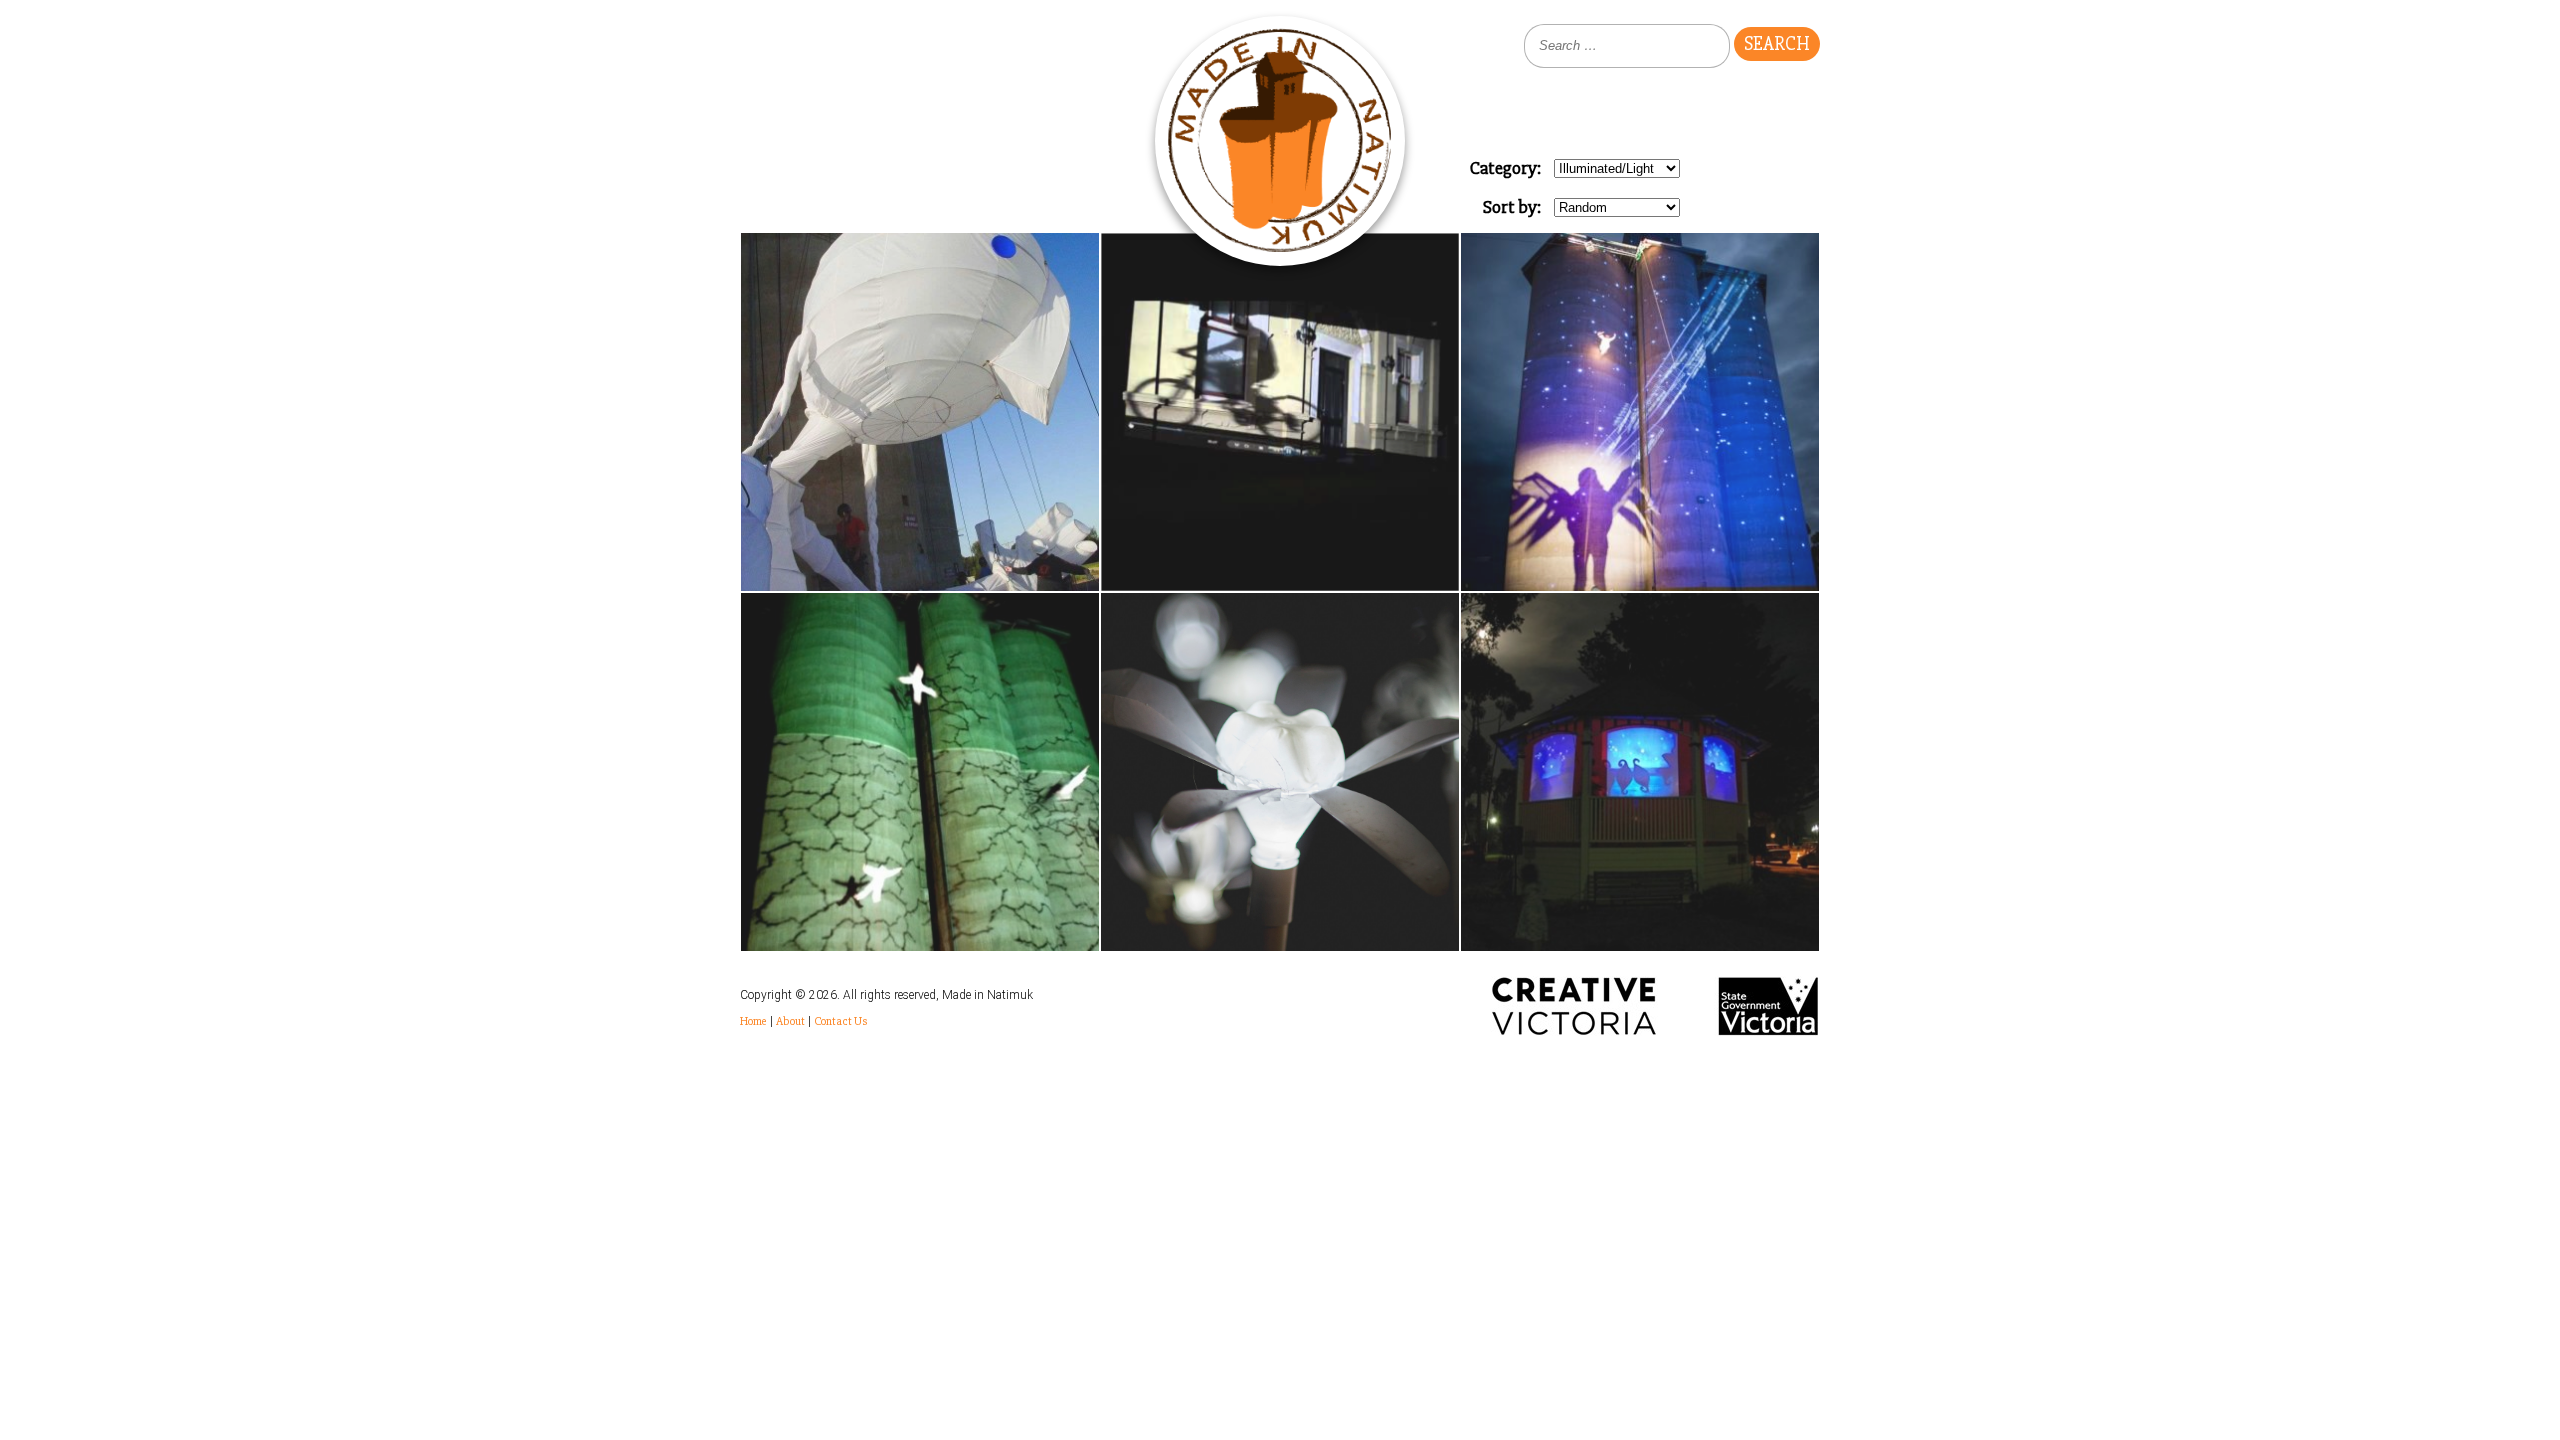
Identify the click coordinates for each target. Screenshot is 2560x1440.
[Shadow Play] (1280, 412)
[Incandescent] (1280, 772)
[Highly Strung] (920, 412)
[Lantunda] (1640, 772)
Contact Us (840, 1021)
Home (753, 1021)
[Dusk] (1640, 412)
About (790, 1021)
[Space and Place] (920, 772)
